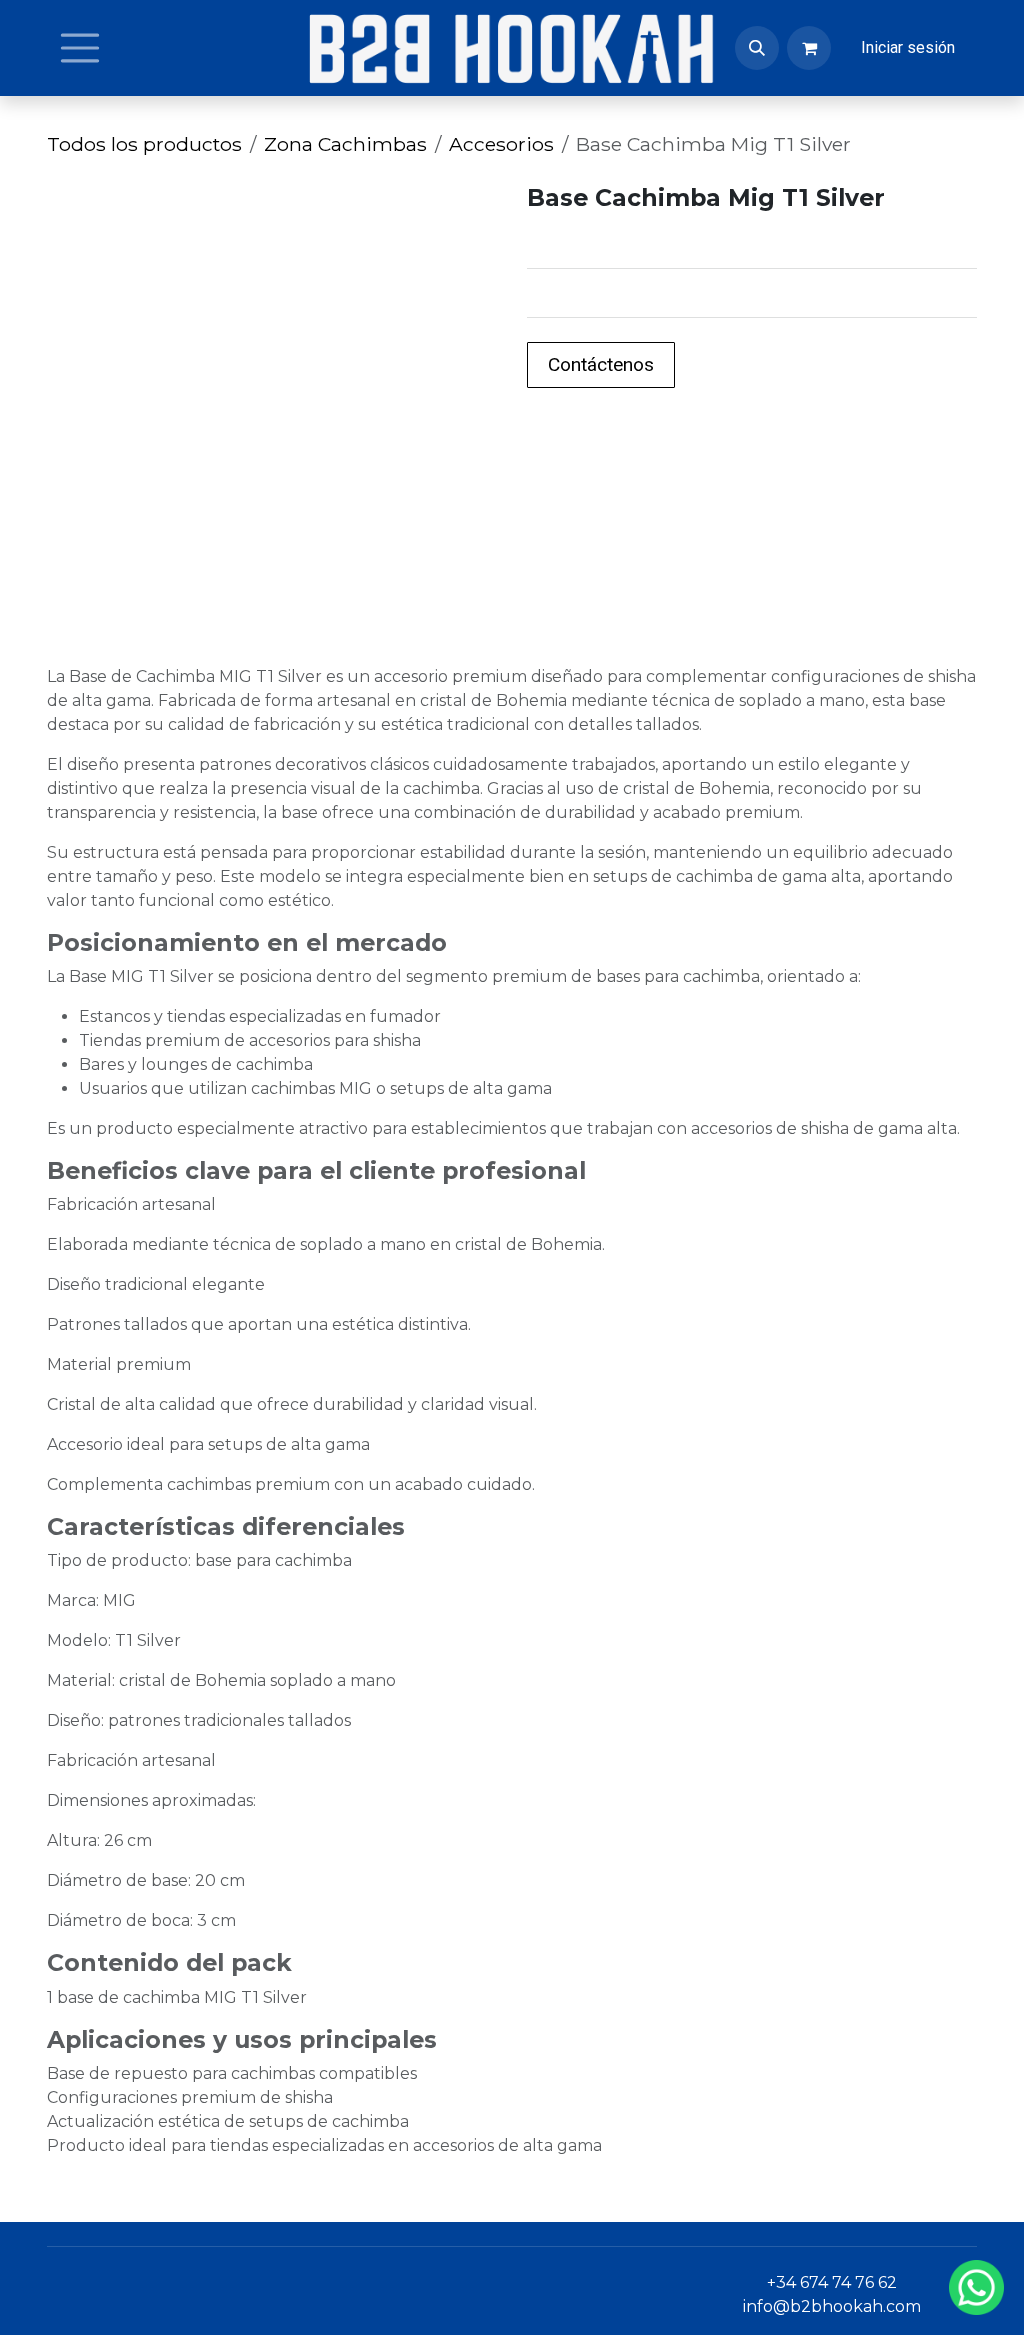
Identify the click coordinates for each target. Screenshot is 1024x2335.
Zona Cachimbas (345, 144)
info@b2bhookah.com (832, 2306)
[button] (757, 48)
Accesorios (501, 144)
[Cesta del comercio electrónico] (809, 48)
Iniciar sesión (908, 47)
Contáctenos (601, 364)
